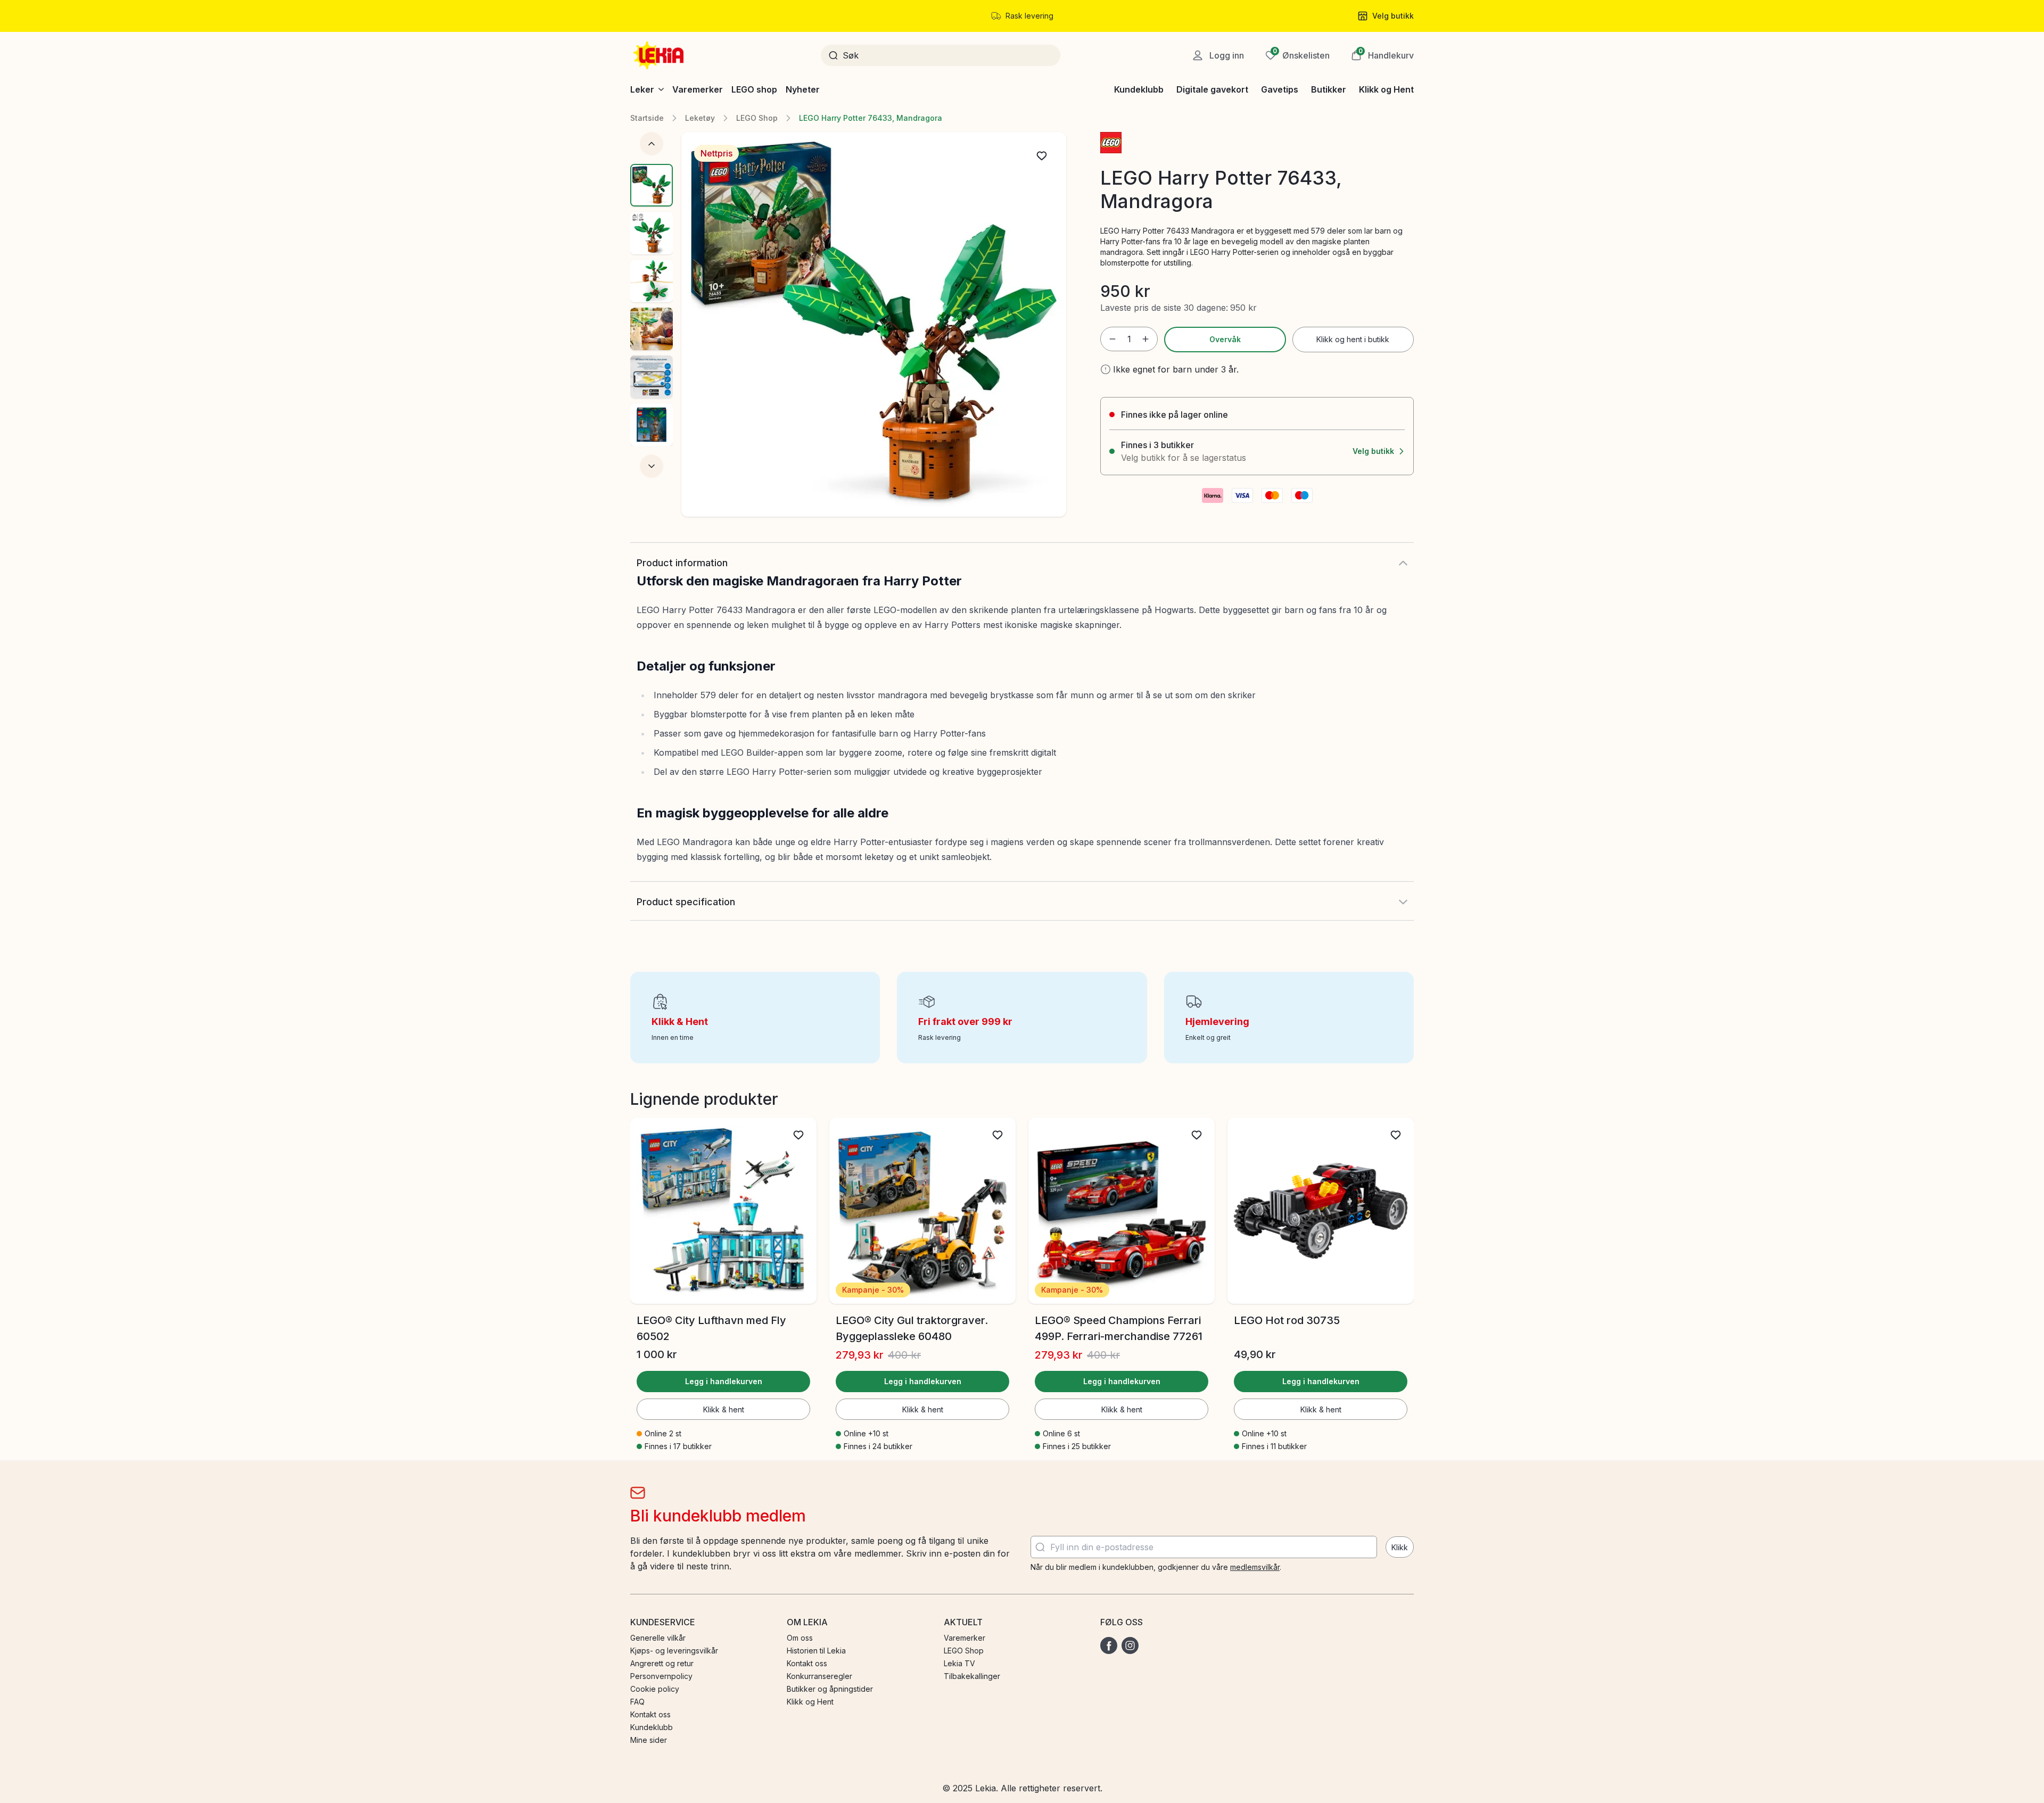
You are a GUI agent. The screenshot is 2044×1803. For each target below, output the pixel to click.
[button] (1382, 55)
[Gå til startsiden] (660, 55)
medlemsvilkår (1255, 1567)
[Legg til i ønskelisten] (1042, 156)
